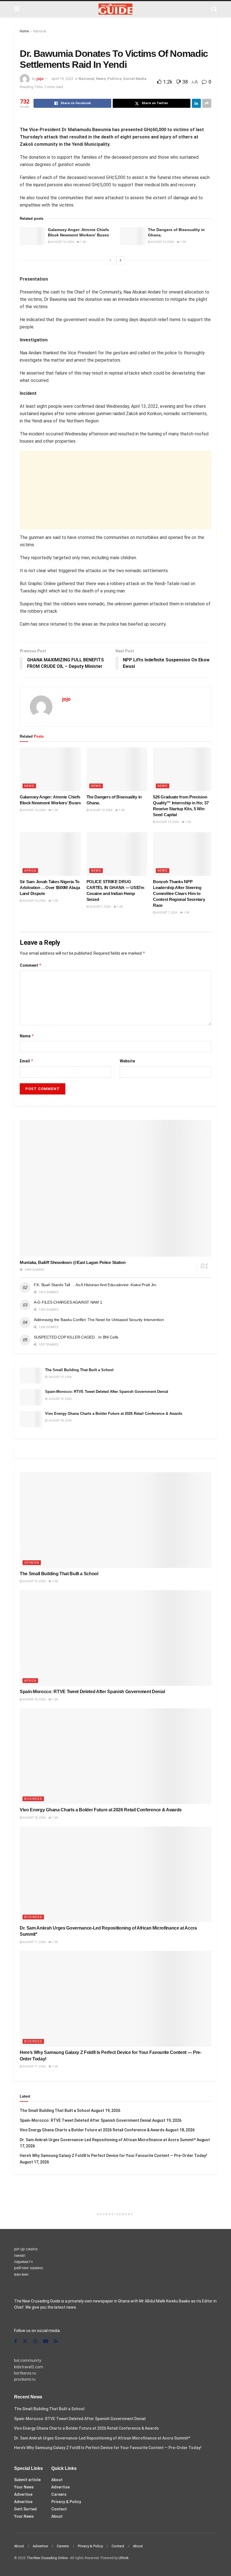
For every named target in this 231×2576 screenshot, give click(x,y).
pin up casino (26, 2249)
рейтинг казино (29, 2268)
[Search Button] (214, 9)
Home (24, 31)
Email (27, 1061)
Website (127, 1061)
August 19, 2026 (34, 1581)
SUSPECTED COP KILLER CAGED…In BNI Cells (76, 1337)
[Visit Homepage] (115, 9)
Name (27, 1036)
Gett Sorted (25, 2509)
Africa (30, 871)
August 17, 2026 (34, 1942)
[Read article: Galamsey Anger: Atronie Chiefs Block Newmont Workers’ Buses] (32, 236)
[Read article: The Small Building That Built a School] (31, 1376)
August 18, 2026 (34, 1818)
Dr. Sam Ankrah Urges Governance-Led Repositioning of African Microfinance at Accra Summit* (108, 2140)
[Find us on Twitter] (25, 2341)
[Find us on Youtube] (46, 2341)
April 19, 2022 (62, 79)
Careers (59, 2494)
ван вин (21, 2274)
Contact (59, 2509)
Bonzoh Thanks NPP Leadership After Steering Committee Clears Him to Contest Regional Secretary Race (179, 893)
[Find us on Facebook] (15, 2341)
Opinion (32, 1563)
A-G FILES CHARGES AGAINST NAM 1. (68, 1302)
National (40, 31)
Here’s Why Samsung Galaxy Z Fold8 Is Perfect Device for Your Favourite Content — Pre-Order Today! (113, 2156)
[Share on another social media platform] (207, 103)
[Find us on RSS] (56, 2341)
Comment (31, 965)
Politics (114, 79)
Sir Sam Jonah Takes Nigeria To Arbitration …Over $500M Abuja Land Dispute (50, 888)
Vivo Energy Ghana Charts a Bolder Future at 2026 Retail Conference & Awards (114, 1414)
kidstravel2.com (29, 2367)
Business (33, 1799)
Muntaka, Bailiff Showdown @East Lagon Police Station (73, 1262)
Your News (24, 2487)
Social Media (135, 79)
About (57, 2480)
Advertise (23, 2494)
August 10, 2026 (62, 242)
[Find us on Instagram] (35, 2341)
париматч (23, 2262)
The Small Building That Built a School (79, 1370)
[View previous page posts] (110, 260)
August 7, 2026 (100, 907)
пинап (20, 2255)
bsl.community (28, 2360)
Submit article (27, 2480)
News (101, 79)
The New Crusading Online (47, 2558)
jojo (40, 79)
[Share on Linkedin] (196, 103)
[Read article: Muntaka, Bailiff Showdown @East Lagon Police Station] (115, 1188)
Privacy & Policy (66, 2502)
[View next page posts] (121, 260)
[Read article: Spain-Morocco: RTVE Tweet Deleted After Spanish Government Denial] (31, 1397)
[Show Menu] (17, 9)
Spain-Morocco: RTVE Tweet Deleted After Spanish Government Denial (107, 1392)
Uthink (124, 2558)
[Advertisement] (115, 490)
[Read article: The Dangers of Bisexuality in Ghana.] (132, 236)
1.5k (83, 242)
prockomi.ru (25, 2379)
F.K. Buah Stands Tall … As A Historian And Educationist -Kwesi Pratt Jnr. (95, 1285)
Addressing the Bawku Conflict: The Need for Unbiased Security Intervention (99, 1320)
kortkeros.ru (25, 2373)
